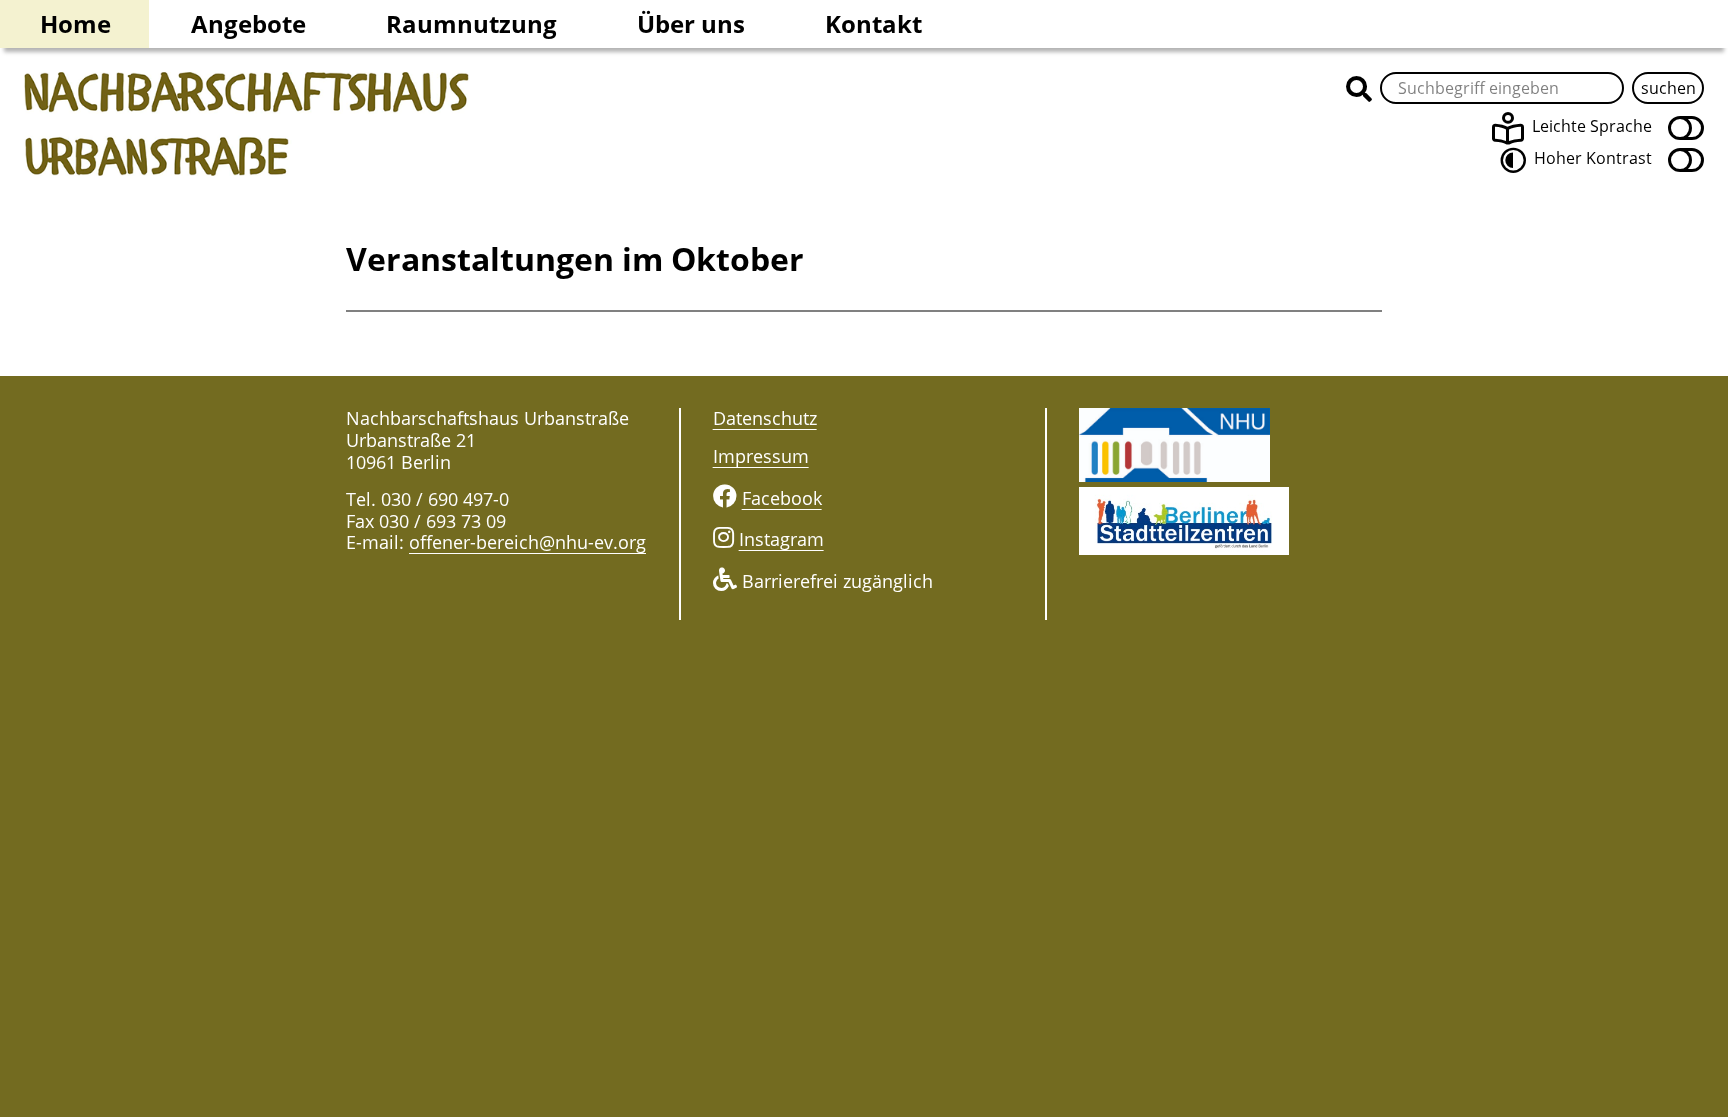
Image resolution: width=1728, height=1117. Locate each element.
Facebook (782, 498)
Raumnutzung (471, 23)
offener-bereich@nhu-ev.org (527, 542)
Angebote (248, 23)
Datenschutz (765, 418)
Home (75, 23)
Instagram (781, 539)
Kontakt (873, 23)
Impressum (761, 456)
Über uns (691, 23)
